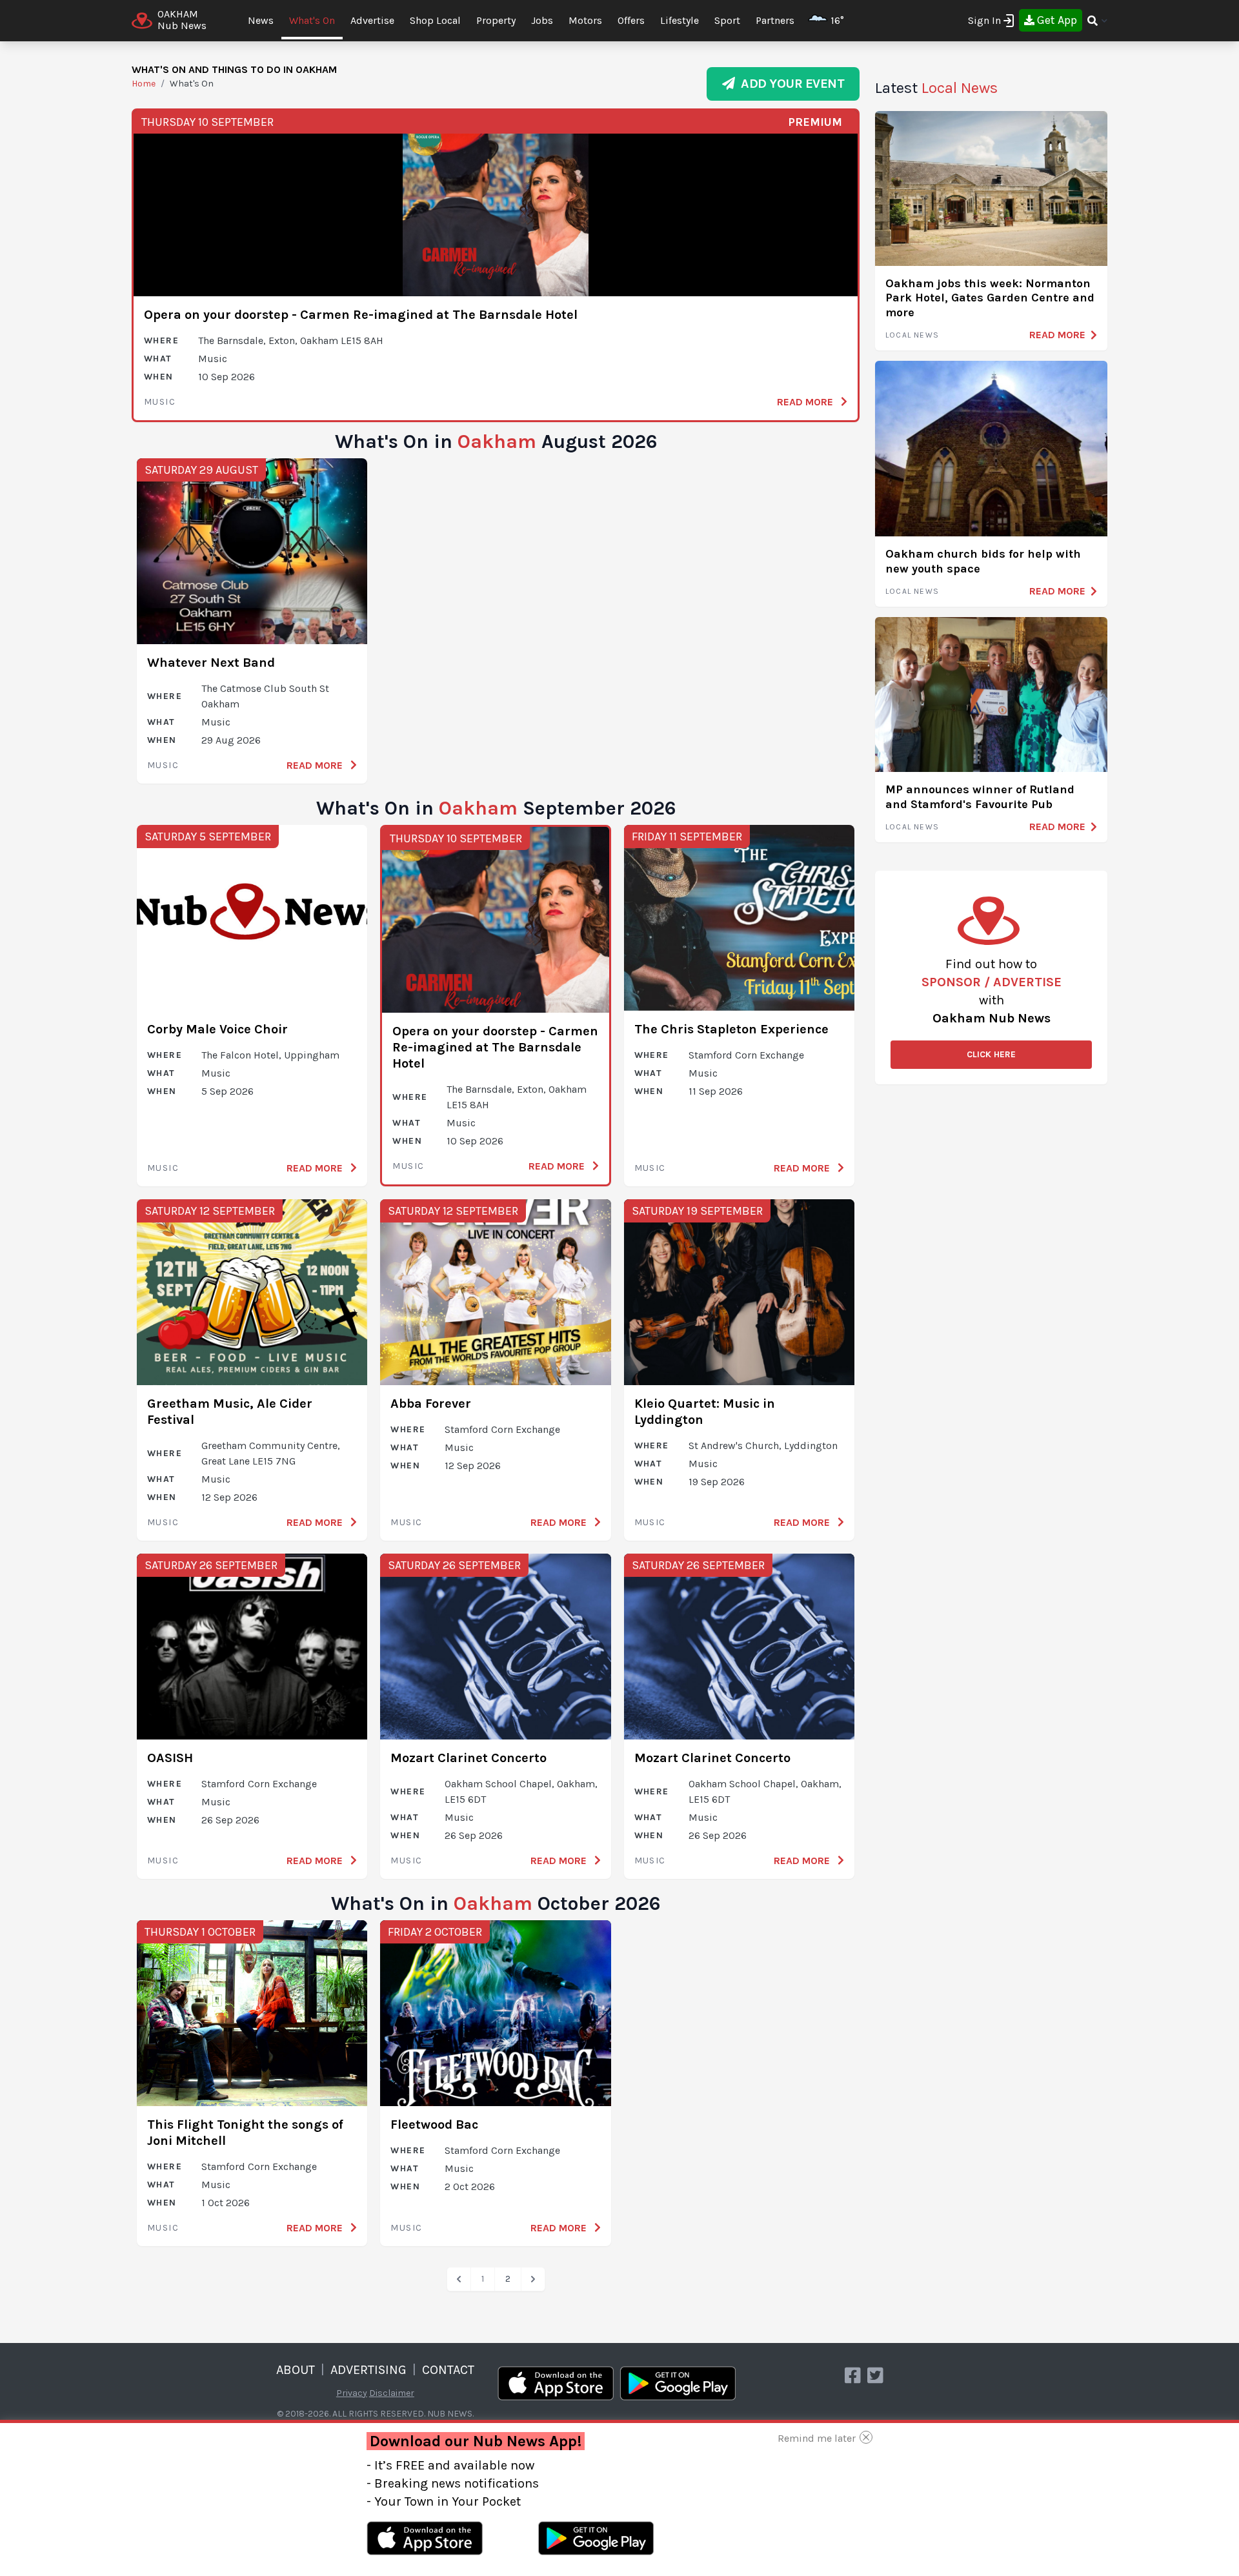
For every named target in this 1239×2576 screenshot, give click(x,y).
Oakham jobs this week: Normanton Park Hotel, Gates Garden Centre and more (990, 298)
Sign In (984, 20)
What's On (312, 20)
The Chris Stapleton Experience (731, 1029)
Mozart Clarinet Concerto (468, 1758)
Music (160, 402)
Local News (912, 335)
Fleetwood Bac (434, 2125)
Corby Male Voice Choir (217, 1029)
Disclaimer (392, 2393)
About (296, 2370)
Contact (448, 2370)
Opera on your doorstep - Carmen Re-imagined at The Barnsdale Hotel (361, 315)
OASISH (170, 1758)
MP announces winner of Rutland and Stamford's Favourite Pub (980, 797)
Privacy (352, 2393)
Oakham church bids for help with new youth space (983, 561)
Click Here (991, 1054)
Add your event (790, 84)
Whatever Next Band (211, 663)
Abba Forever (431, 1404)
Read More (806, 402)
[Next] (533, 2279)
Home (144, 84)
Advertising (368, 2370)
